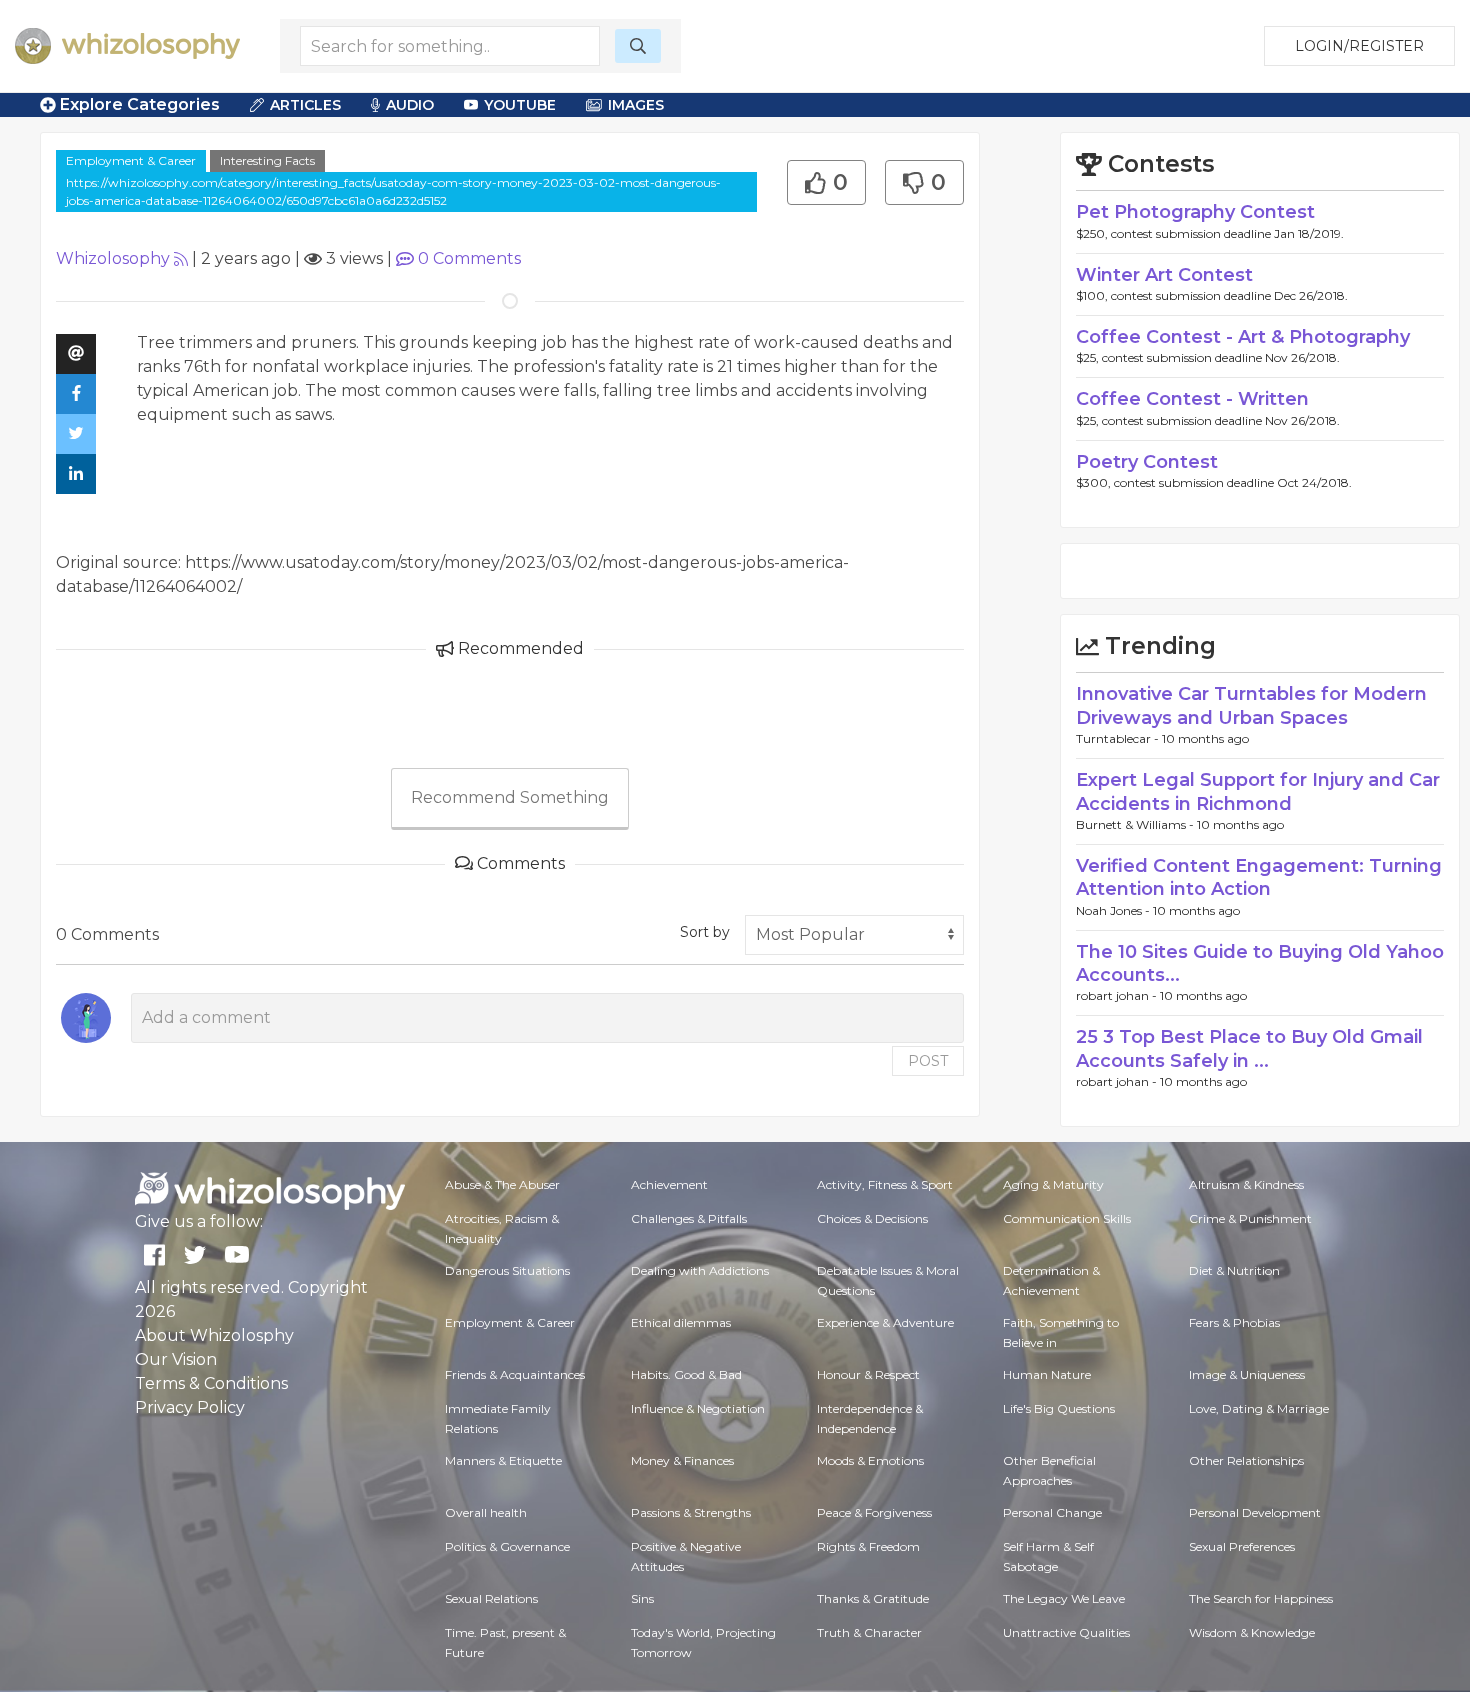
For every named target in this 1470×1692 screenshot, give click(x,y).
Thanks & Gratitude (873, 1598)
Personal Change (1052, 1512)
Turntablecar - (1119, 738)
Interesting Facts (267, 160)
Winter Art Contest (1164, 275)
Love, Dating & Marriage (1259, 1408)
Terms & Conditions (211, 1383)
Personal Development (1255, 1512)
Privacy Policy (190, 1407)
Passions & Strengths (691, 1512)
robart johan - (1118, 995)
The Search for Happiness (1261, 1598)
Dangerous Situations (507, 1270)
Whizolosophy (113, 258)
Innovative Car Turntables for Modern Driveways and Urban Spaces (1251, 705)
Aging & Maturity (1053, 1184)
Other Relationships (1246, 1460)
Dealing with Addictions (700, 1270)
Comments (469, 258)
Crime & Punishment (1250, 1218)
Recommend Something (510, 797)
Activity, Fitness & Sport (885, 1184)
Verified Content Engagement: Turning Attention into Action (1259, 877)
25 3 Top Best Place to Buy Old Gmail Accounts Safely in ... (1249, 1048)
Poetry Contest (1147, 462)
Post (928, 1061)
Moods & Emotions (870, 1460)
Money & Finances (682, 1460)
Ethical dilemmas (681, 1322)
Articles (305, 105)
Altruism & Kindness (1246, 1184)
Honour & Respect (868, 1374)
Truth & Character (869, 1632)
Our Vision (176, 1359)
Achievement (669, 1184)
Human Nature (1047, 1374)
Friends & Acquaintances (515, 1374)
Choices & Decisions (872, 1218)
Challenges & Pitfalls (689, 1218)
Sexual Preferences (1242, 1546)
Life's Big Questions (1059, 1408)
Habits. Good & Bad (686, 1374)
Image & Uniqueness (1247, 1374)
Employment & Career (131, 160)
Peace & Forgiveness (874, 1512)
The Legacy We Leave (1064, 1598)
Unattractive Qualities (1066, 1632)
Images (636, 105)
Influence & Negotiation (698, 1408)
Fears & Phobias (1234, 1322)
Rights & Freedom (868, 1546)
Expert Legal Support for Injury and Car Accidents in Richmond (1258, 791)
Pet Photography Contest (1195, 212)
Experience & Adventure (885, 1322)
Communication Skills (1067, 1218)
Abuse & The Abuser (502, 1184)
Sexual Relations (491, 1598)
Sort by (705, 932)
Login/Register (1359, 46)
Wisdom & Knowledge (1252, 1632)
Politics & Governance (507, 1546)
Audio (410, 105)
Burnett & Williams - (1136, 824)
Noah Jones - (1114, 910)
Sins (642, 1598)
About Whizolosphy (214, 1335)
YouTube (520, 105)
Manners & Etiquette (503, 1460)
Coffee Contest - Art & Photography (1243, 337)
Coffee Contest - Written (1192, 399)
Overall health (486, 1512)
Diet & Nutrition (1234, 1270)
